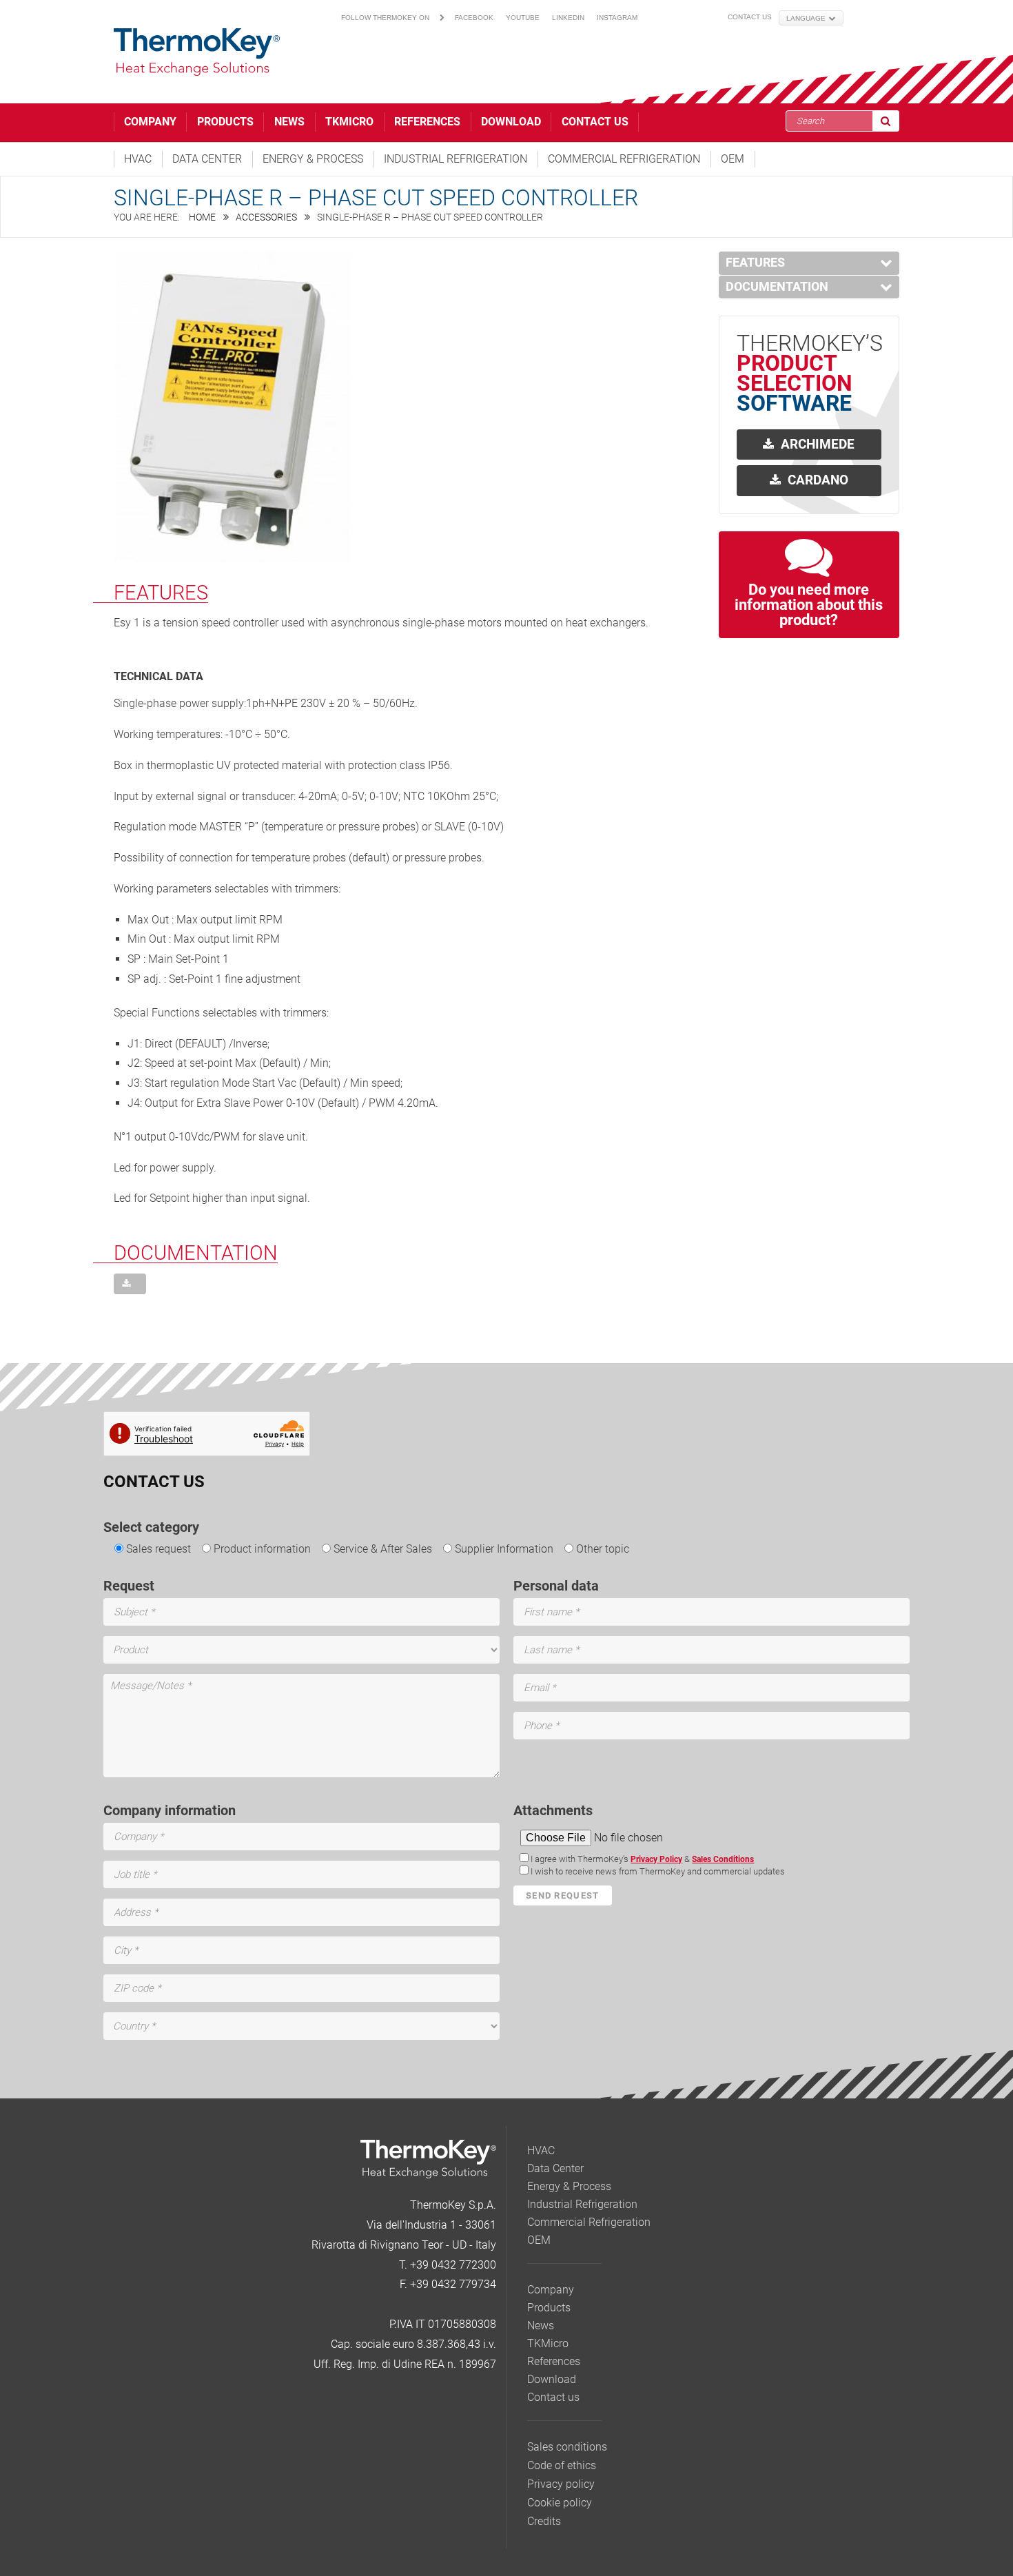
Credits (544, 2521)
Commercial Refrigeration (624, 159)
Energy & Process (313, 159)
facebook (474, 18)
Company (150, 122)
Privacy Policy (656, 1859)
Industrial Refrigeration (456, 159)
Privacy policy (561, 2484)
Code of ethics (562, 2465)
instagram (617, 18)
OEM (733, 159)
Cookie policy (560, 2503)
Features (755, 263)
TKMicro (349, 122)
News (289, 122)
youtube (523, 18)
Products (225, 122)
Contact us (750, 17)
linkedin (568, 18)
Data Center (207, 159)
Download (511, 122)
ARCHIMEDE (818, 444)
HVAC (138, 159)
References (427, 122)
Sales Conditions (723, 1859)
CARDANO (818, 480)
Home (202, 217)
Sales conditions (567, 2447)
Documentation (777, 287)
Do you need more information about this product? (809, 605)
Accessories (266, 217)
